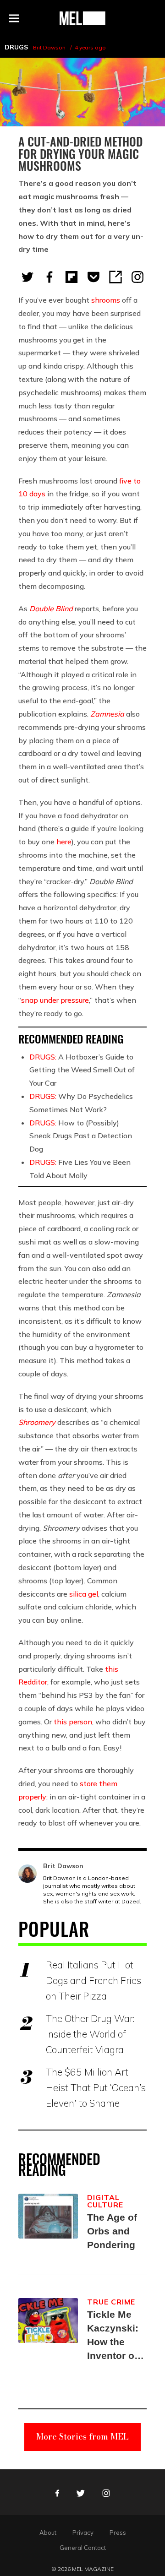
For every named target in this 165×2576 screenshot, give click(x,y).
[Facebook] (49, 277)
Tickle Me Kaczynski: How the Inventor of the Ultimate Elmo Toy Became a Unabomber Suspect (115, 2336)
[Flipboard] (71, 277)
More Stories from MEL (82, 2437)
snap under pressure (55, 1000)
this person (73, 1722)
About (48, 2533)
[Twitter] (27, 277)
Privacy (83, 2533)
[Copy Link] (115, 277)
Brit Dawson (49, 47)
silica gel (84, 1594)
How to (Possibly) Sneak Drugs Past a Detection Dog (81, 1136)
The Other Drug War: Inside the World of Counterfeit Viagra (90, 2034)
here (64, 842)
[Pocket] (93, 277)
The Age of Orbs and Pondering (112, 2231)
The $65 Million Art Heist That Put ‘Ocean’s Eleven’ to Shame (96, 2087)
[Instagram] (137, 277)
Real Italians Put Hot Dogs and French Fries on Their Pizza (93, 1980)
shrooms (106, 300)
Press (118, 2533)
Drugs (16, 47)
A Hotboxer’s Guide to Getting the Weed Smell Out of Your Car (82, 1070)
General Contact (83, 2548)
